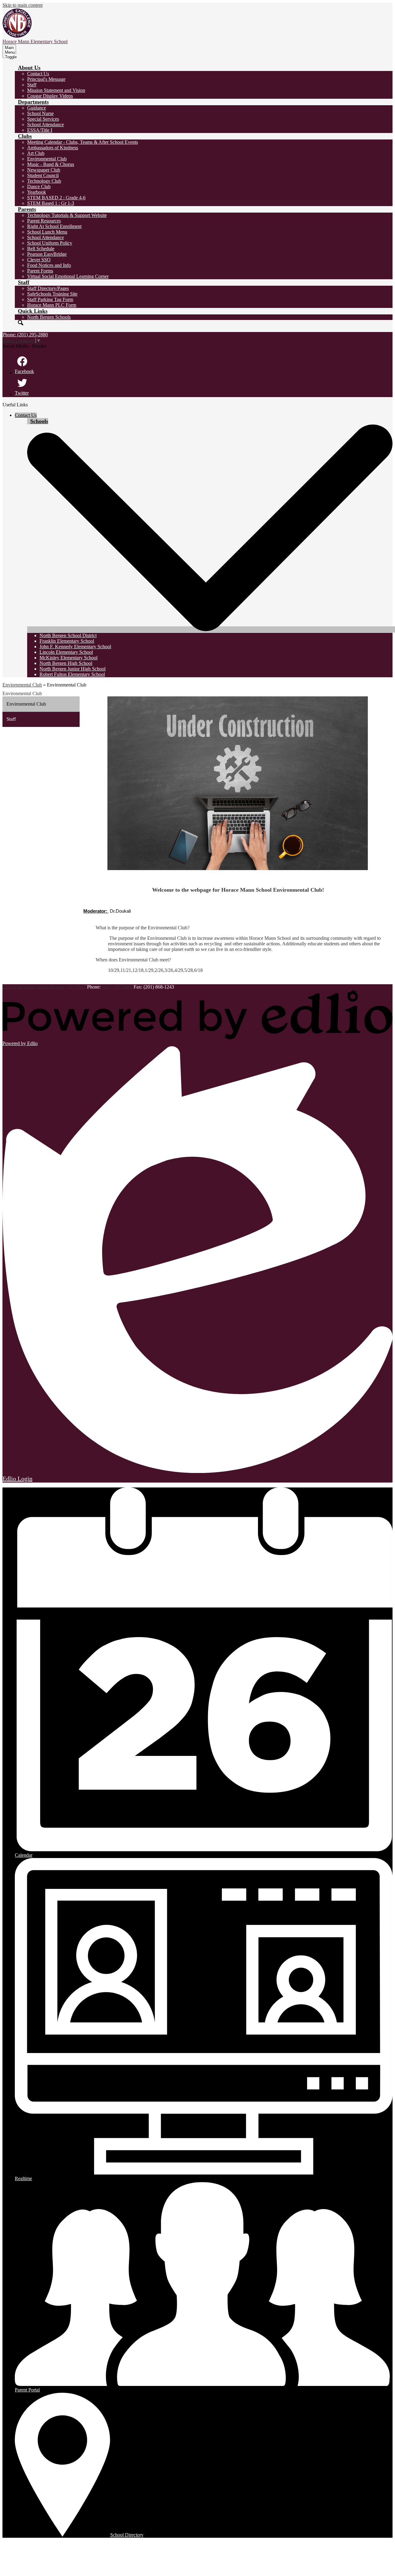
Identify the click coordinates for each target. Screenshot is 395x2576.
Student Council (43, 175)
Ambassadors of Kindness (53, 148)
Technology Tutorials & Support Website (67, 215)
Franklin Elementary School (67, 641)
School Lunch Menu (47, 232)
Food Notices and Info (49, 265)
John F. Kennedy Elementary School (75, 647)
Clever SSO (39, 260)
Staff (32, 85)
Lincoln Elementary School (66, 652)
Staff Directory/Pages (48, 288)
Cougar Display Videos (50, 96)
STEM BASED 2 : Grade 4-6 (56, 198)
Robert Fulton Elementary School (72, 674)
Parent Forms (40, 271)
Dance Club (39, 187)
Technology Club (44, 181)
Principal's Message (46, 79)
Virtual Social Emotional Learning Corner (68, 276)
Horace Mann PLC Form (52, 305)
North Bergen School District (68, 635)
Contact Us (38, 74)
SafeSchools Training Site (52, 294)
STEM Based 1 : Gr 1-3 (51, 203)
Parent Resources (44, 221)
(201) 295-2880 (118, 987)
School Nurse (40, 113)
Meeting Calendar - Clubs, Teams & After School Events (83, 142)
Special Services (43, 119)
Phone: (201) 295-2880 (25, 335)
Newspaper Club (44, 170)
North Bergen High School (66, 663)
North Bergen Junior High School (73, 669)
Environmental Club (47, 159)
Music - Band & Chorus (51, 164)
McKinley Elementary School (69, 658)
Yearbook (37, 192)
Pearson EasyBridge (47, 254)
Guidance (37, 108)
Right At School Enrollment (54, 226)
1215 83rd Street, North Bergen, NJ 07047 (44, 987)
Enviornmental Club (22, 685)
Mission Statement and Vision (56, 90)
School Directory (127, 2535)
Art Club (36, 153)
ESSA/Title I (40, 130)
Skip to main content (23, 5)
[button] (29, 68)
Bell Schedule (41, 249)
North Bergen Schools (49, 317)
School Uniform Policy (50, 243)
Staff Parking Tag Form (50, 299)
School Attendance (46, 124)
